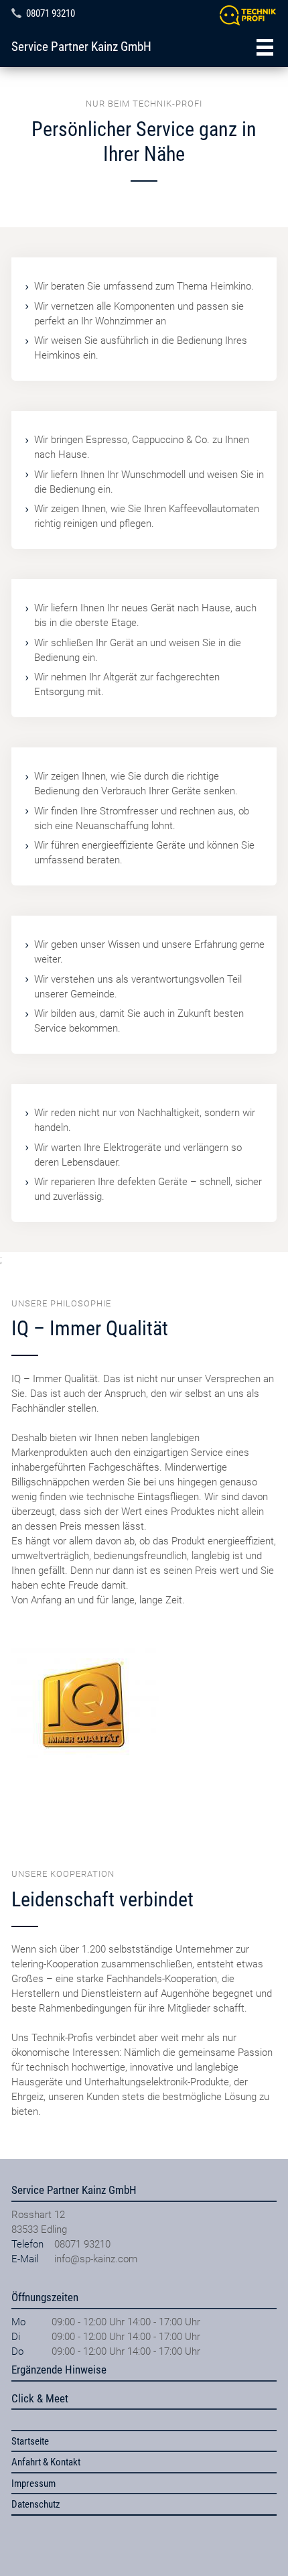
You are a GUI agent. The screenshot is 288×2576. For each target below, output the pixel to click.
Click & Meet (40, 2398)
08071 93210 (51, 13)
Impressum (33, 2483)
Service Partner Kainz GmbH (81, 47)
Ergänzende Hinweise (59, 2370)
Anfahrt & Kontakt (46, 2462)
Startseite (30, 2441)
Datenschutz (36, 2504)
